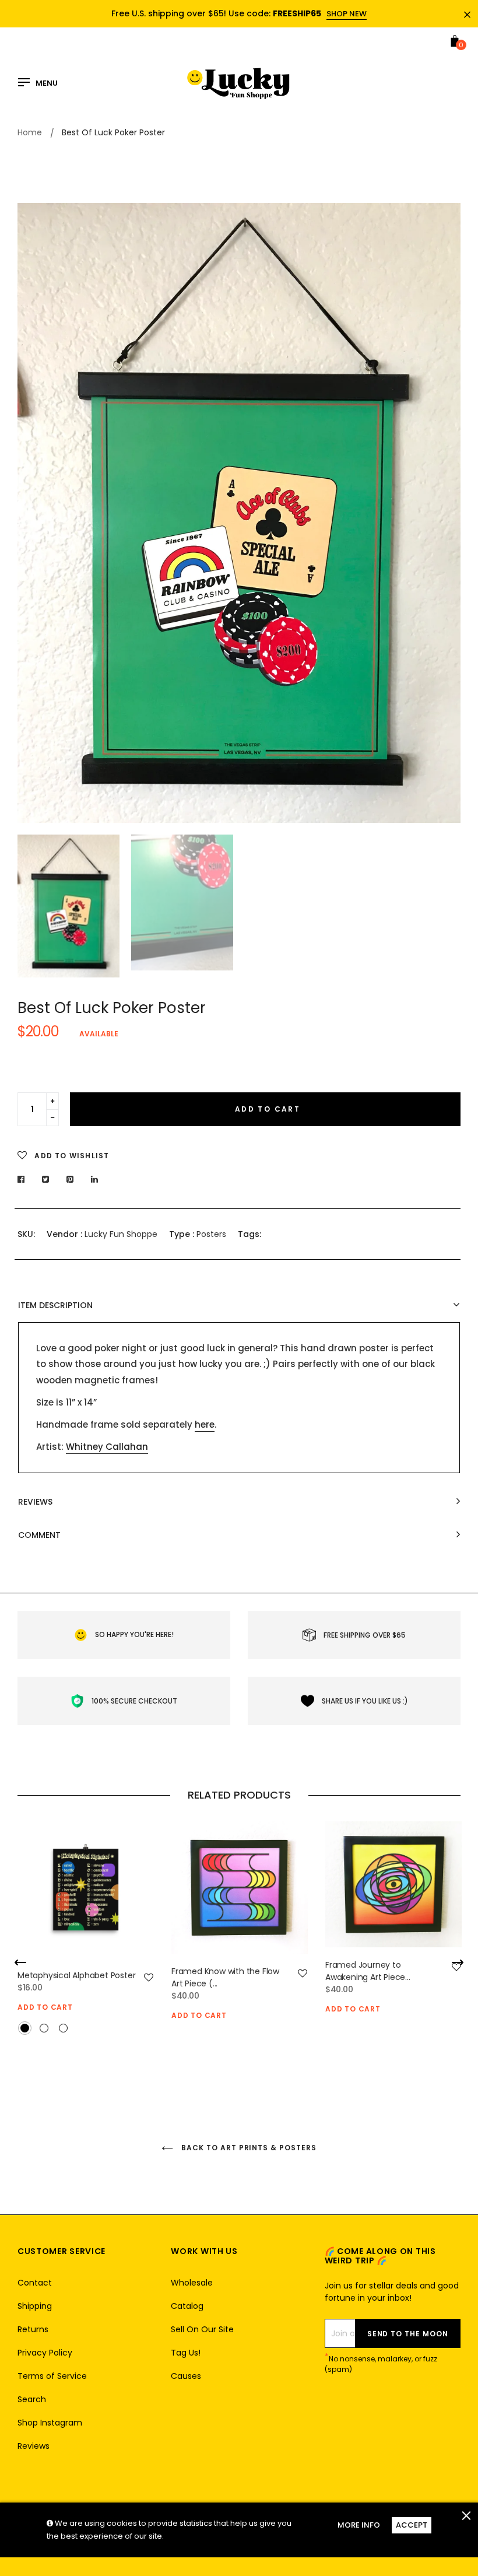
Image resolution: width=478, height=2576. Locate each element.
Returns (33, 2329)
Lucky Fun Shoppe (121, 1234)
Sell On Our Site (202, 2329)
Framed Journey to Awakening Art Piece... (368, 1971)
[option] (239, 513)
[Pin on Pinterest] (70, 1179)
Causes (186, 2376)
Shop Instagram (50, 2423)
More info (359, 2525)
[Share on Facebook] (24, 1179)
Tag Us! (186, 2353)
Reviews (34, 2446)
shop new (347, 14)
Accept (412, 2525)
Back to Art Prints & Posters (248, 2148)
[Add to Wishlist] (149, 1978)
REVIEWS (35, 1502)
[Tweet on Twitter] (46, 1179)
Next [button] (443, 513)
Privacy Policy (45, 2353)
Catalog (187, 2306)
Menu (47, 83)
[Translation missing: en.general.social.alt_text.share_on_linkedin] (95, 1179)
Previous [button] (35, 513)
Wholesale (192, 2283)
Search (32, 2399)
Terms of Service (52, 2376)
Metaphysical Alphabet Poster (76, 1975)
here (205, 1424)
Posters (211, 1234)
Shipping (35, 2306)
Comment (39, 1535)
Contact (35, 2283)
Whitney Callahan (107, 1447)
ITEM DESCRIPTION (55, 1305)
